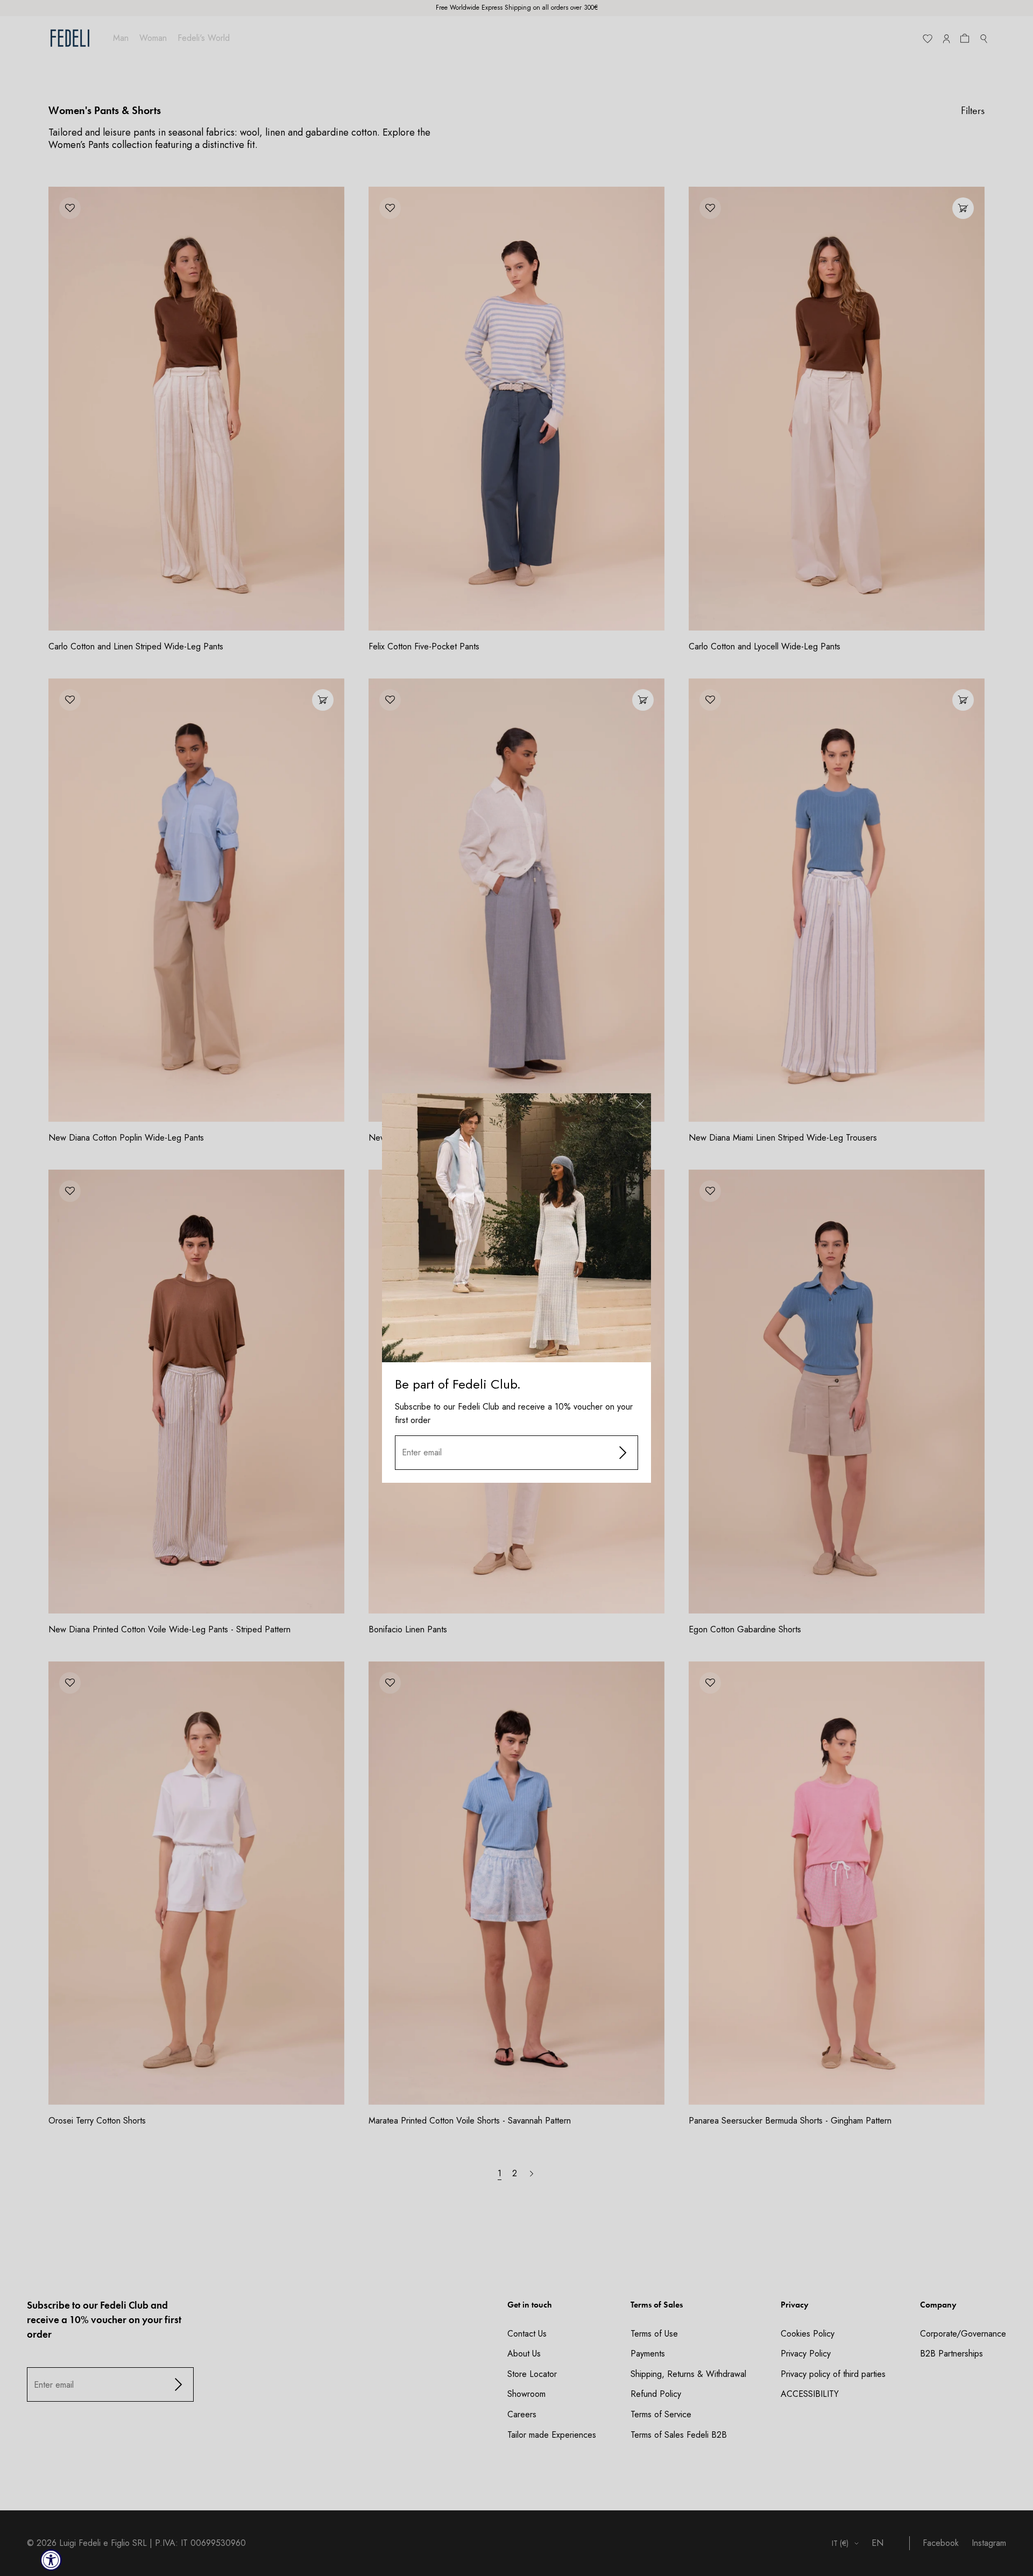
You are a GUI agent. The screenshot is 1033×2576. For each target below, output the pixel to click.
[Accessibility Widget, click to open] (51, 2560)
